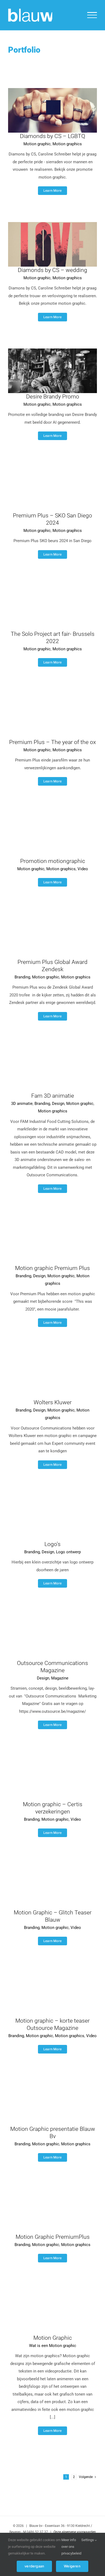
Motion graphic (37, 144)
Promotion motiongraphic (53, 861)
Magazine (60, 1678)
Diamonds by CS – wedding (52, 270)
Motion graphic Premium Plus (52, 1268)
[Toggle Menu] (92, 15)
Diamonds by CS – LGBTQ (52, 136)
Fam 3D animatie (53, 1096)
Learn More (52, 191)
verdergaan (34, 2566)
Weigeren (72, 2566)
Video (83, 869)
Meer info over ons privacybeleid (71, 2546)
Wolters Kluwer (53, 1402)
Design (58, 1104)
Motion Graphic (53, 2338)
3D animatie (22, 1104)
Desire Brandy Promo (53, 397)
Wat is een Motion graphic (53, 2346)
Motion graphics (67, 144)
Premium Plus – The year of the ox (52, 742)
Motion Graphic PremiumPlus (53, 2237)
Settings (88, 2540)
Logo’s (52, 1544)
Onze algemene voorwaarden (75, 2532)
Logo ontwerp (68, 1552)
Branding (22, 977)
